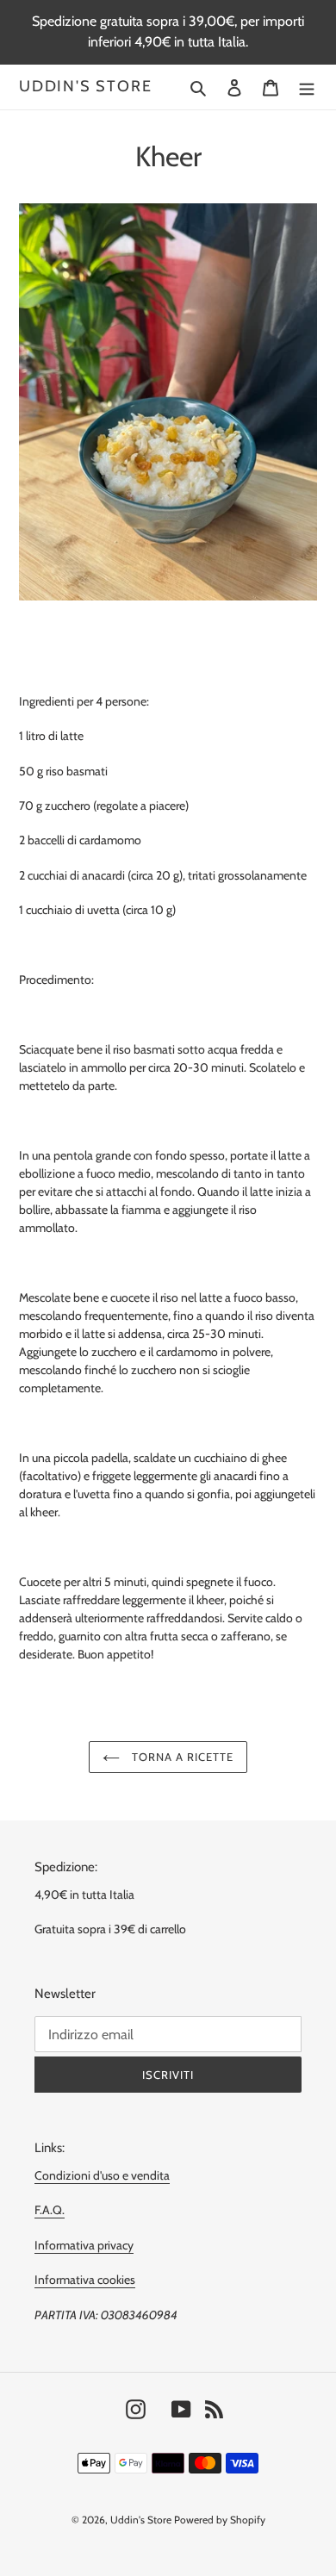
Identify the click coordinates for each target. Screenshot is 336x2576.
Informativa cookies (85, 2280)
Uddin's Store (85, 87)
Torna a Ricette (181, 1757)
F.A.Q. (50, 2210)
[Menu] (307, 87)
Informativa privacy (84, 2245)
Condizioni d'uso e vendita (102, 2175)
